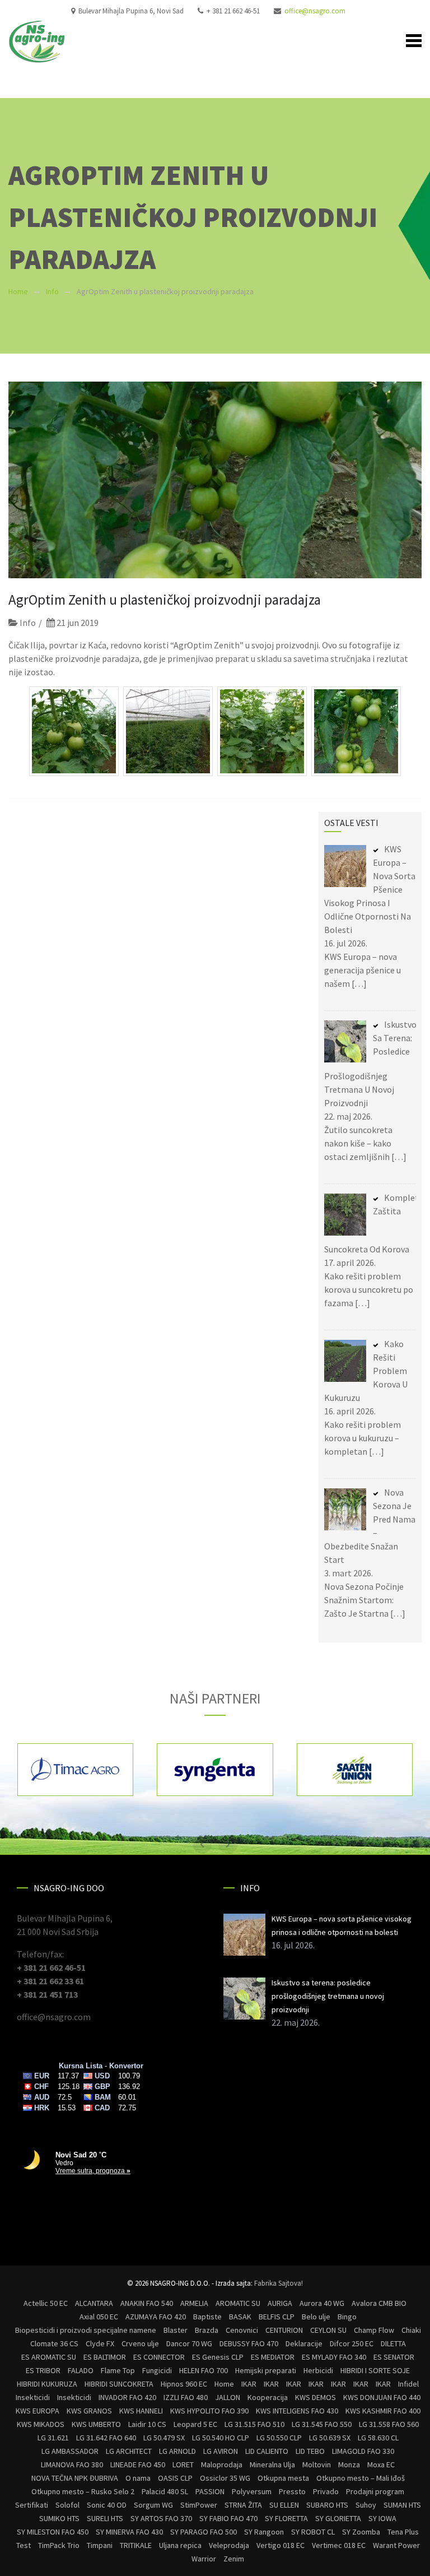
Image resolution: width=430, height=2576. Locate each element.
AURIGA (280, 2303)
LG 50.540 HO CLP (221, 2438)
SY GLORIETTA (338, 2518)
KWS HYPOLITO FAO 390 (209, 2411)
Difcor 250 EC (352, 2343)
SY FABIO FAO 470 (228, 2518)
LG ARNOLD (177, 2451)
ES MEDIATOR (273, 2357)
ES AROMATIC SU (49, 2357)
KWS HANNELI (141, 2411)
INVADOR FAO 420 (127, 2397)
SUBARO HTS (327, 2505)
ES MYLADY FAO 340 (334, 2357)
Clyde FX (100, 2343)
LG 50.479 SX (164, 2438)
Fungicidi (157, 2370)
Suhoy (366, 2505)
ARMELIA (194, 2303)
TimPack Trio (59, 2545)
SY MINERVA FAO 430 (129, 2532)
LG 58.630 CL (378, 2438)
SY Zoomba (361, 2532)
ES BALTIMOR (105, 2357)
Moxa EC (381, 2464)
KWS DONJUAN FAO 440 (382, 2397)
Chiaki (411, 2330)
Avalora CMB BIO (379, 2303)
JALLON (228, 2397)
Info (52, 291)
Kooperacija (268, 2397)
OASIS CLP (175, 2478)
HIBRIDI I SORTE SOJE (375, 2370)
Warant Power (396, 2545)
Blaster (176, 2330)
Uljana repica (180, 2545)
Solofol (67, 2505)
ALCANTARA (94, 2303)
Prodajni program (375, 2491)
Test (24, 2545)
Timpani (100, 2545)
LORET (183, 2464)
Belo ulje (316, 2317)
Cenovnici (242, 2330)
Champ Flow (374, 2330)
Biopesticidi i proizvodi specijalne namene (86, 2330)
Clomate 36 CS (54, 2343)
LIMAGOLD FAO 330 (363, 2451)
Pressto (292, 2491)
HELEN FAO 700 (204, 2370)
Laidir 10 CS (147, 2424)
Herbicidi (318, 2370)
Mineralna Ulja (272, 2464)
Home (18, 291)
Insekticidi (33, 2397)
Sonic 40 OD (107, 2505)
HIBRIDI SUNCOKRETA (119, 2384)
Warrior (204, 2559)
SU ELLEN (284, 2505)
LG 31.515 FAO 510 (254, 2424)
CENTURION (284, 2330)
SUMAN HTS (402, 2505)
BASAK (240, 2317)
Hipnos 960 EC (184, 2384)
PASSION (210, 2491)
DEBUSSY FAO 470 (249, 2343)
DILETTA (393, 2343)
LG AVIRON (221, 2451)
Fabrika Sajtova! (279, 2283)
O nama (138, 2478)
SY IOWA (382, 2518)
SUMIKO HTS (59, 2518)
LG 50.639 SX (330, 2438)
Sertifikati (32, 2505)
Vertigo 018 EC (281, 2545)
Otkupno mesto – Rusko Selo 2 (83, 2491)
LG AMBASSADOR (70, 2451)
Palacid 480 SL (165, 2491)
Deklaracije (304, 2343)
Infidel (408, 2384)
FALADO (81, 2370)
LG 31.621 (53, 2438)
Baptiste (207, 2317)
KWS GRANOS (89, 2411)
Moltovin (317, 2464)
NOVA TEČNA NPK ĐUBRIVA (75, 2478)
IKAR (249, 2384)
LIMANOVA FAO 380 (72, 2464)
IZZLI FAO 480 (186, 2397)
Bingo (347, 2317)
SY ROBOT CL (313, 2532)
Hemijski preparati (266, 2370)
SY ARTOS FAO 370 (161, 2518)
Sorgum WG (153, 2505)
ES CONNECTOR (159, 2357)
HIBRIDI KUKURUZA (47, 2384)
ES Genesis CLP (218, 2357)
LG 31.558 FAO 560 (389, 2424)
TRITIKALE (136, 2545)
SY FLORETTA (286, 2518)
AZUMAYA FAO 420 (156, 2317)
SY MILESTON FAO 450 (53, 2532)
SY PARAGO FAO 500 (204, 2532)
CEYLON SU (328, 2330)
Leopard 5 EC (195, 2424)
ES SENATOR (394, 2357)
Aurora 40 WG (322, 2303)
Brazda (207, 2330)
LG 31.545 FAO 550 (322, 2424)
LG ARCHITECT (129, 2451)
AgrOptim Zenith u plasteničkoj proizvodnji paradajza (165, 600)
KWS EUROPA (38, 2411)
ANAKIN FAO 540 (147, 2303)
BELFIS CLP (277, 2317)
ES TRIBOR (43, 2370)
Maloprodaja (222, 2464)
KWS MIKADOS (41, 2424)
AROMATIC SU (238, 2303)
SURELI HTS (105, 2518)
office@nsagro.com (315, 11)
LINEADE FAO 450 (138, 2464)
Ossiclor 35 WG (225, 2478)
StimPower (199, 2505)
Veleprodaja (229, 2545)
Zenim (234, 2559)
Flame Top (118, 2370)
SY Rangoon (264, 2532)
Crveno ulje (140, 2343)
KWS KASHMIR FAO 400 (383, 2411)
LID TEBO (310, 2451)
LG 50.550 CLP (279, 2438)
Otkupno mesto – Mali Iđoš (361, 2478)
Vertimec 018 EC (339, 2545)
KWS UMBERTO (96, 2424)
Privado (326, 2491)
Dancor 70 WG (189, 2343)
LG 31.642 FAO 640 (106, 2438)
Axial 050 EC (99, 2317)
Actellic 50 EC (46, 2303)
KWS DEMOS (316, 2397)
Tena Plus (403, 2532)
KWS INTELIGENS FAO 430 (297, 2411)
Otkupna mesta (283, 2478)
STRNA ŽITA (243, 2505)
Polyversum (252, 2491)
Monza (349, 2464)
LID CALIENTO (267, 2451)
